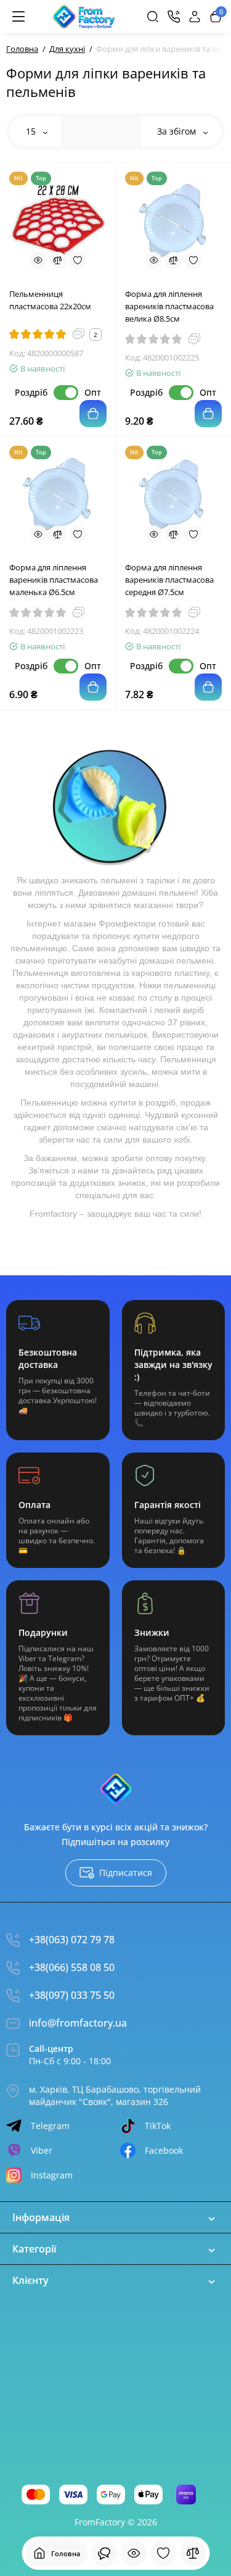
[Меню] (18, 17)
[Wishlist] (78, 261)
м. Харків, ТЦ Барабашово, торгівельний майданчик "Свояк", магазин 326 (115, 2095)
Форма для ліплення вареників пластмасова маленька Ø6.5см (54, 580)
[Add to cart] (93, 414)
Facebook (164, 2150)
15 (32, 131)
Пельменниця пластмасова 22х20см (50, 300)
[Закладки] (163, 2553)
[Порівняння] (193, 2553)
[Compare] (58, 261)
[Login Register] (195, 17)
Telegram (50, 2126)
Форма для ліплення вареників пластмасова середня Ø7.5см (169, 580)
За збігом (178, 131)
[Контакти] (174, 17)
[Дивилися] (104, 2553)
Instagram (52, 2175)
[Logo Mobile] (84, 17)
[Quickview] (38, 261)
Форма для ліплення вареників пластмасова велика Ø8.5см (169, 306)
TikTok (158, 2126)
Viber (42, 2150)
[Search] (153, 17)
